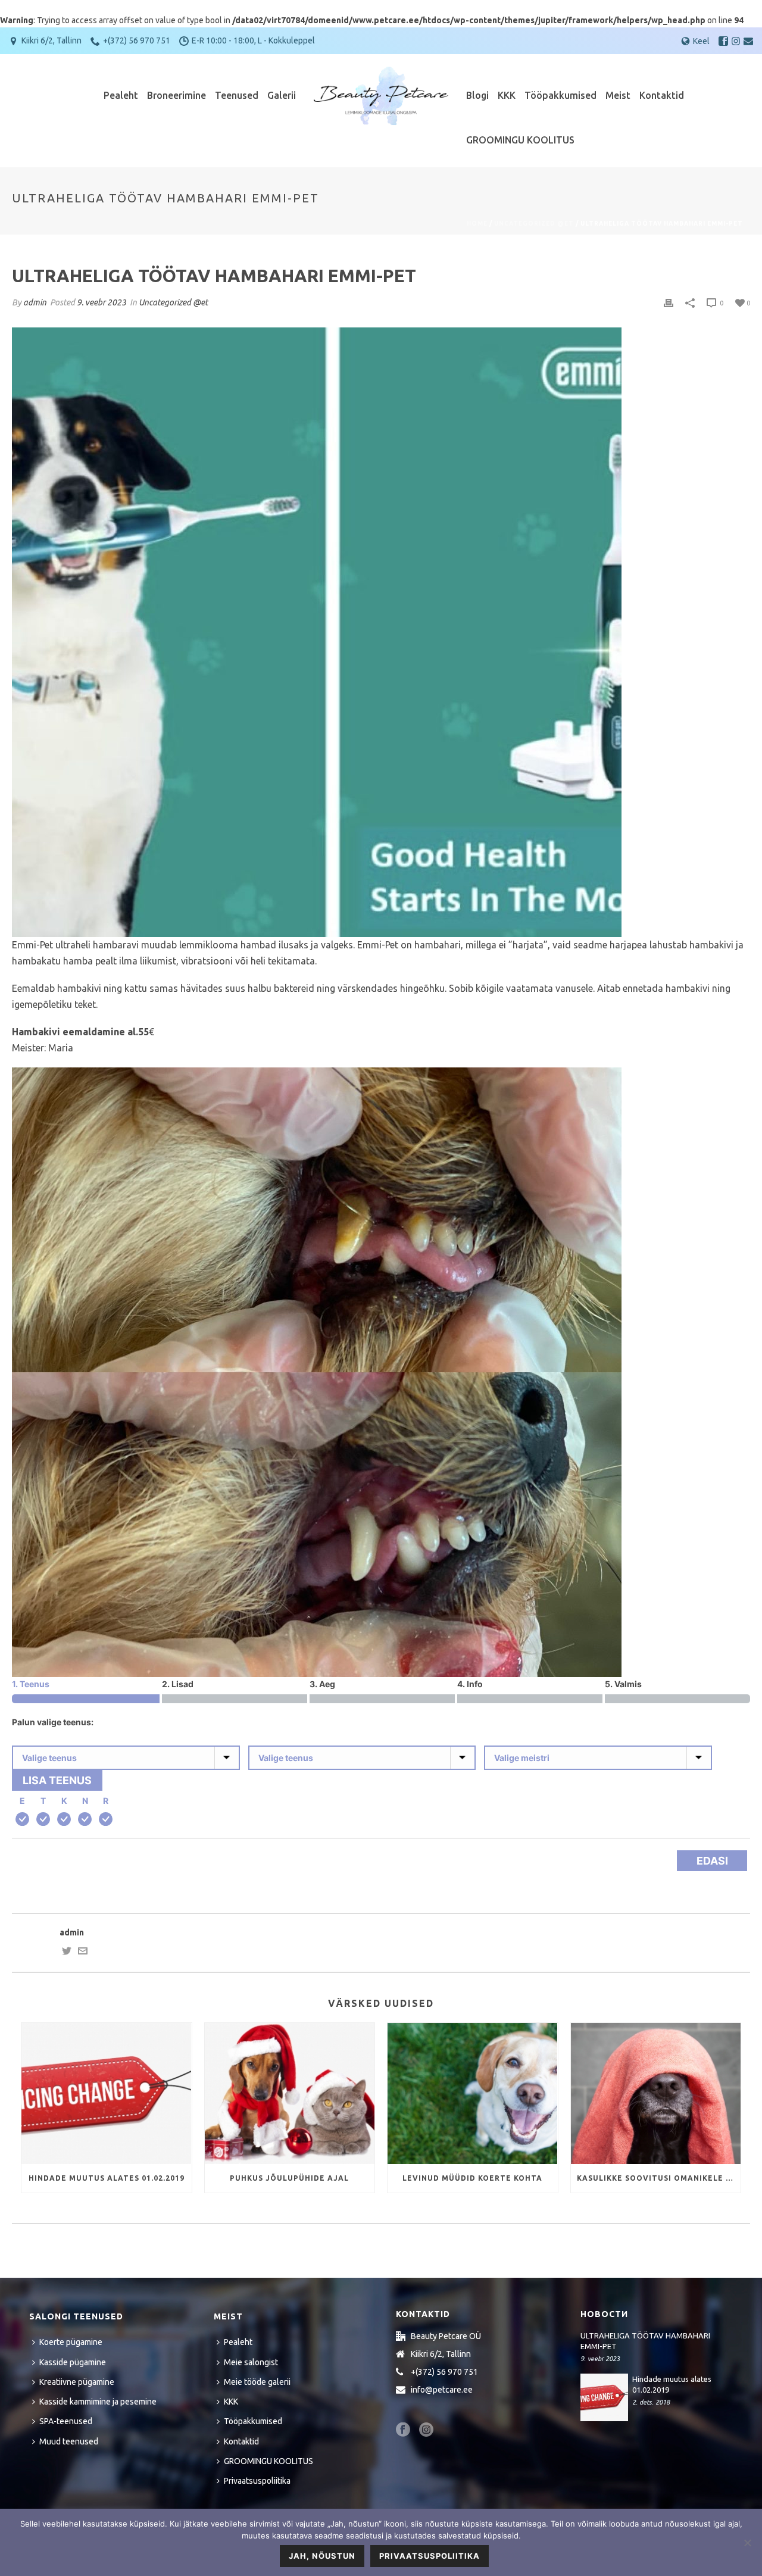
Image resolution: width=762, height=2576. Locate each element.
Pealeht (121, 95)
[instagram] (426, 2430)
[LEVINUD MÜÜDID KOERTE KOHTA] (473, 2093)
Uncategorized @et (534, 224)
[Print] (669, 303)
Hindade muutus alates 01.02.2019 (107, 2178)
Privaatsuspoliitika (257, 2481)
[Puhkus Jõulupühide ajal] (290, 2093)
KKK (507, 95)
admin (35, 302)
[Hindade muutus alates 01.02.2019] (107, 2093)
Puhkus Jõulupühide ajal (289, 2178)
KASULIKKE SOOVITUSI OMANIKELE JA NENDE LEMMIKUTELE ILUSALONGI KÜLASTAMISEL (659, 2178)
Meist (618, 95)
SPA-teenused (66, 2421)
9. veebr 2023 (102, 302)
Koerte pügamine (71, 2342)
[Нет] (747, 2543)
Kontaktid (662, 95)
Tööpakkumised (560, 95)
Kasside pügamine (73, 2362)
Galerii (282, 95)
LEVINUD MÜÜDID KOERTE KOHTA (472, 2178)
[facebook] (403, 2430)
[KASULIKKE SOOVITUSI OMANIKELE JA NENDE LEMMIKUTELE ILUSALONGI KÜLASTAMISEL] (656, 2093)
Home (477, 224)
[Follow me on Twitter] (67, 1953)
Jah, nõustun (322, 2556)
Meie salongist (251, 2362)
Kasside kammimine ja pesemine (98, 2402)
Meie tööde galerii (257, 2382)
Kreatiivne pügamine (77, 2382)
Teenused (237, 95)
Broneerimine (177, 95)
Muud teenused (69, 2441)
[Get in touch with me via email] (83, 1953)
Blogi (477, 95)
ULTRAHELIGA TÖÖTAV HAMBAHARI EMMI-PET (645, 2341)
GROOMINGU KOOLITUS (520, 140)
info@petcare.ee (442, 2390)
